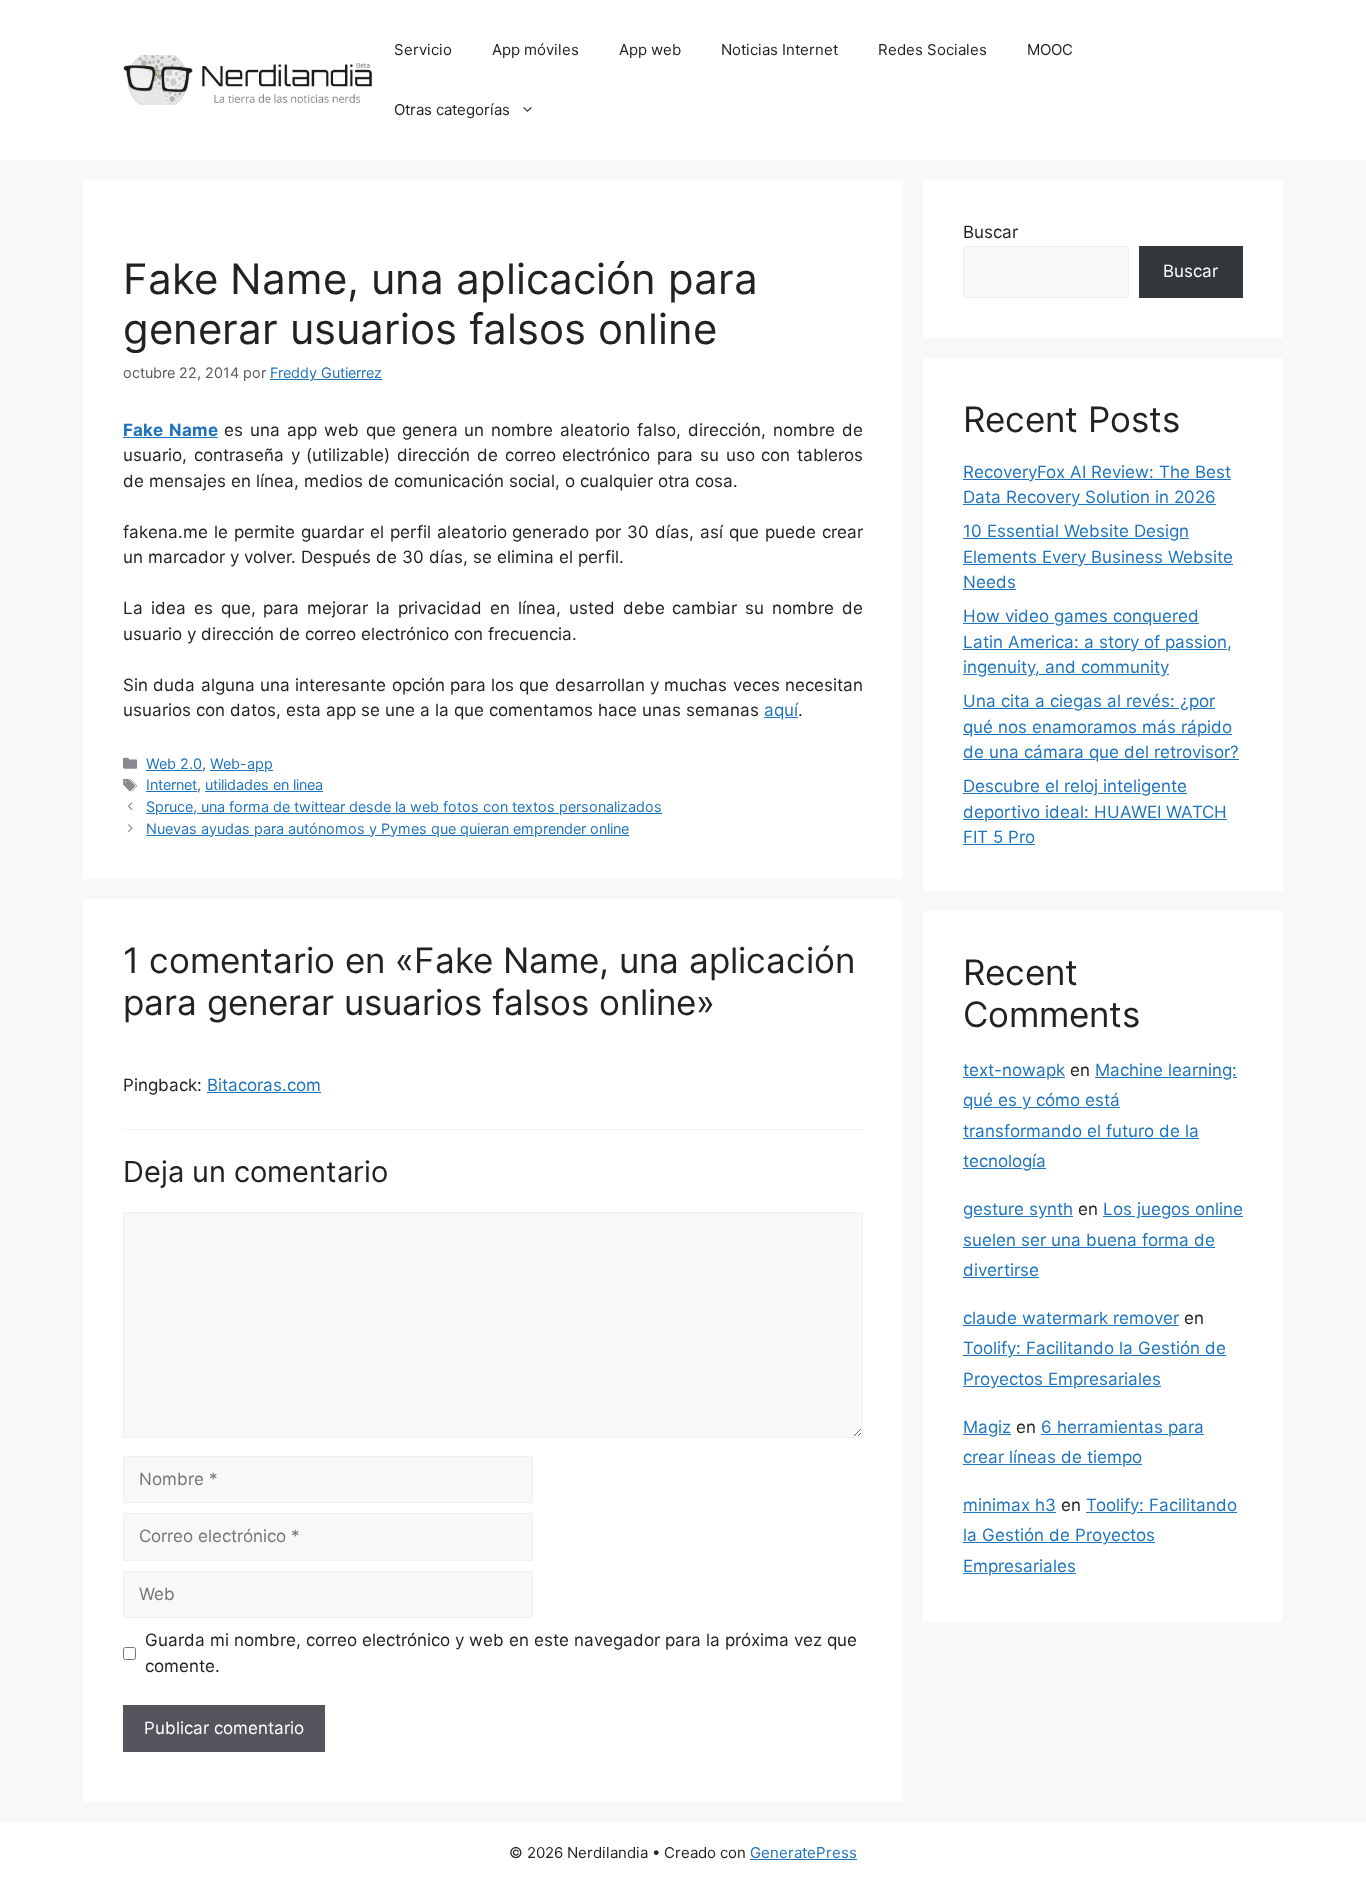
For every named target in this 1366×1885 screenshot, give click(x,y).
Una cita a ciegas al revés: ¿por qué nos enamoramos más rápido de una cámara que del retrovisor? (1101, 726)
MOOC (1050, 49)
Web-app (241, 763)
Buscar (990, 232)
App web (650, 49)
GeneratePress (803, 1852)
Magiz (987, 1427)
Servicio (423, 49)
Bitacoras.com (264, 1085)
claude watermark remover (1071, 1318)
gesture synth (1018, 1209)
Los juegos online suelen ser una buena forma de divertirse (1103, 1239)
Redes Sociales (932, 49)
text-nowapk (1014, 1070)
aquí (781, 710)
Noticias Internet (779, 49)
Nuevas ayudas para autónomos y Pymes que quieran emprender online (387, 828)
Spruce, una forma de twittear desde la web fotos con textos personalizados (404, 806)
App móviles (535, 49)
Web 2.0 (174, 763)
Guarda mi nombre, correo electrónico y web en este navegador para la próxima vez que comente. (501, 1653)
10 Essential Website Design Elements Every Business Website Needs (1098, 556)
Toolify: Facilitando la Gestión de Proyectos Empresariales (1100, 1535)
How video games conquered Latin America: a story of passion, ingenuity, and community (1097, 641)
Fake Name (170, 430)
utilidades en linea (264, 784)
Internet (171, 784)
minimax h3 (1009, 1505)
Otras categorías (452, 109)
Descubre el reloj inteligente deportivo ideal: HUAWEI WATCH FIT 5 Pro (1095, 811)
